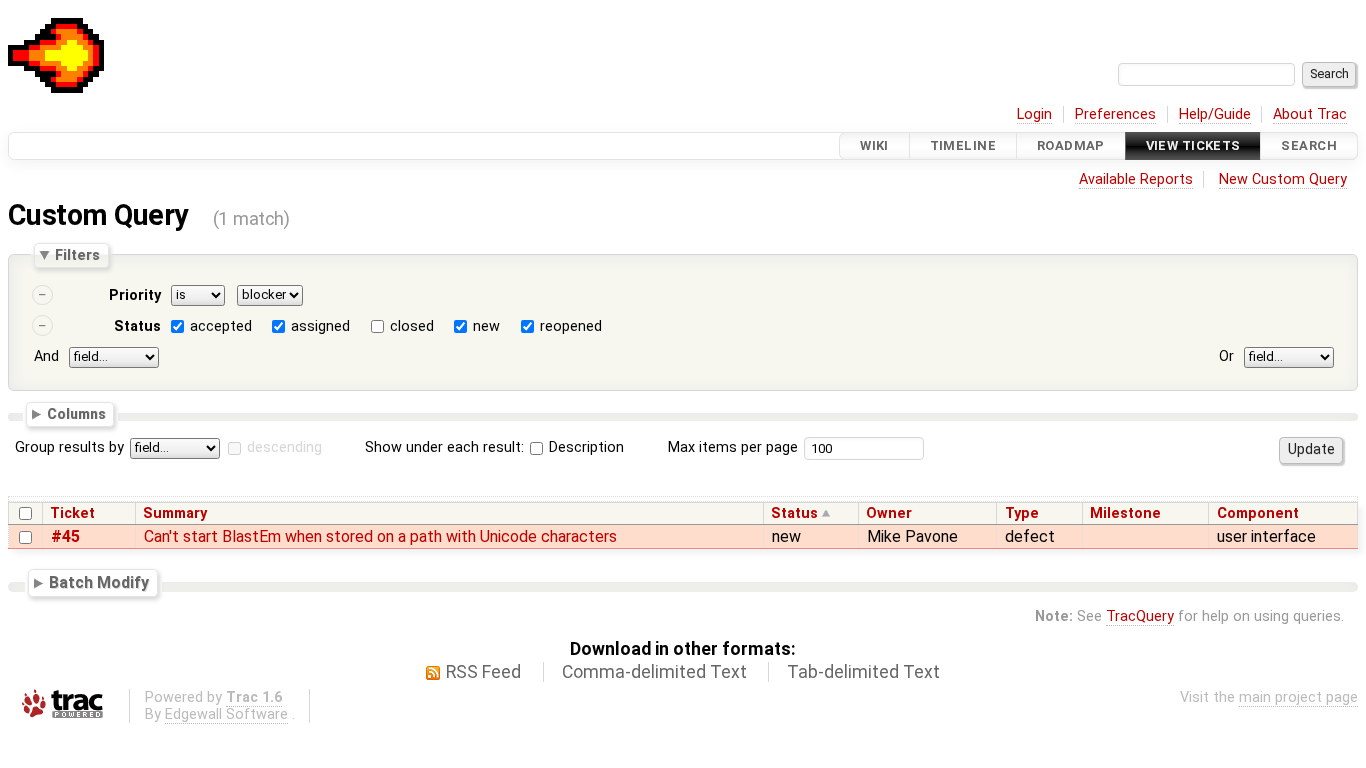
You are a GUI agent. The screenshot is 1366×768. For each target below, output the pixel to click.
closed (412, 326)
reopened (571, 326)
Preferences (1115, 114)
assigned (320, 326)
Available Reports (1136, 179)
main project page (1298, 697)
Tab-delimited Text (863, 672)
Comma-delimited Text (654, 672)
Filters (77, 255)
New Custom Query (1283, 179)
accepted (221, 326)
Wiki (874, 145)
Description (584, 447)
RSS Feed (483, 672)
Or (1226, 356)
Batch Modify (99, 582)
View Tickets (1193, 145)
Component (1258, 513)
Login (1034, 114)
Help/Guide (1215, 114)
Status (137, 326)
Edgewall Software (226, 714)
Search (1309, 145)
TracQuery (1140, 616)
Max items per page (733, 447)
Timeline (963, 145)
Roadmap (1071, 145)
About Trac (1310, 114)
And (46, 356)
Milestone (1125, 513)
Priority (135, 295)
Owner (889, 513)
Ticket (72, 513)
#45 (65, 536)
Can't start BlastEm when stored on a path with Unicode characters (380, 536)
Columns (76, 413)
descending (284, 447)
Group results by (69, 447)
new (486, 326)
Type (1022, 513)
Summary (175, 513)
